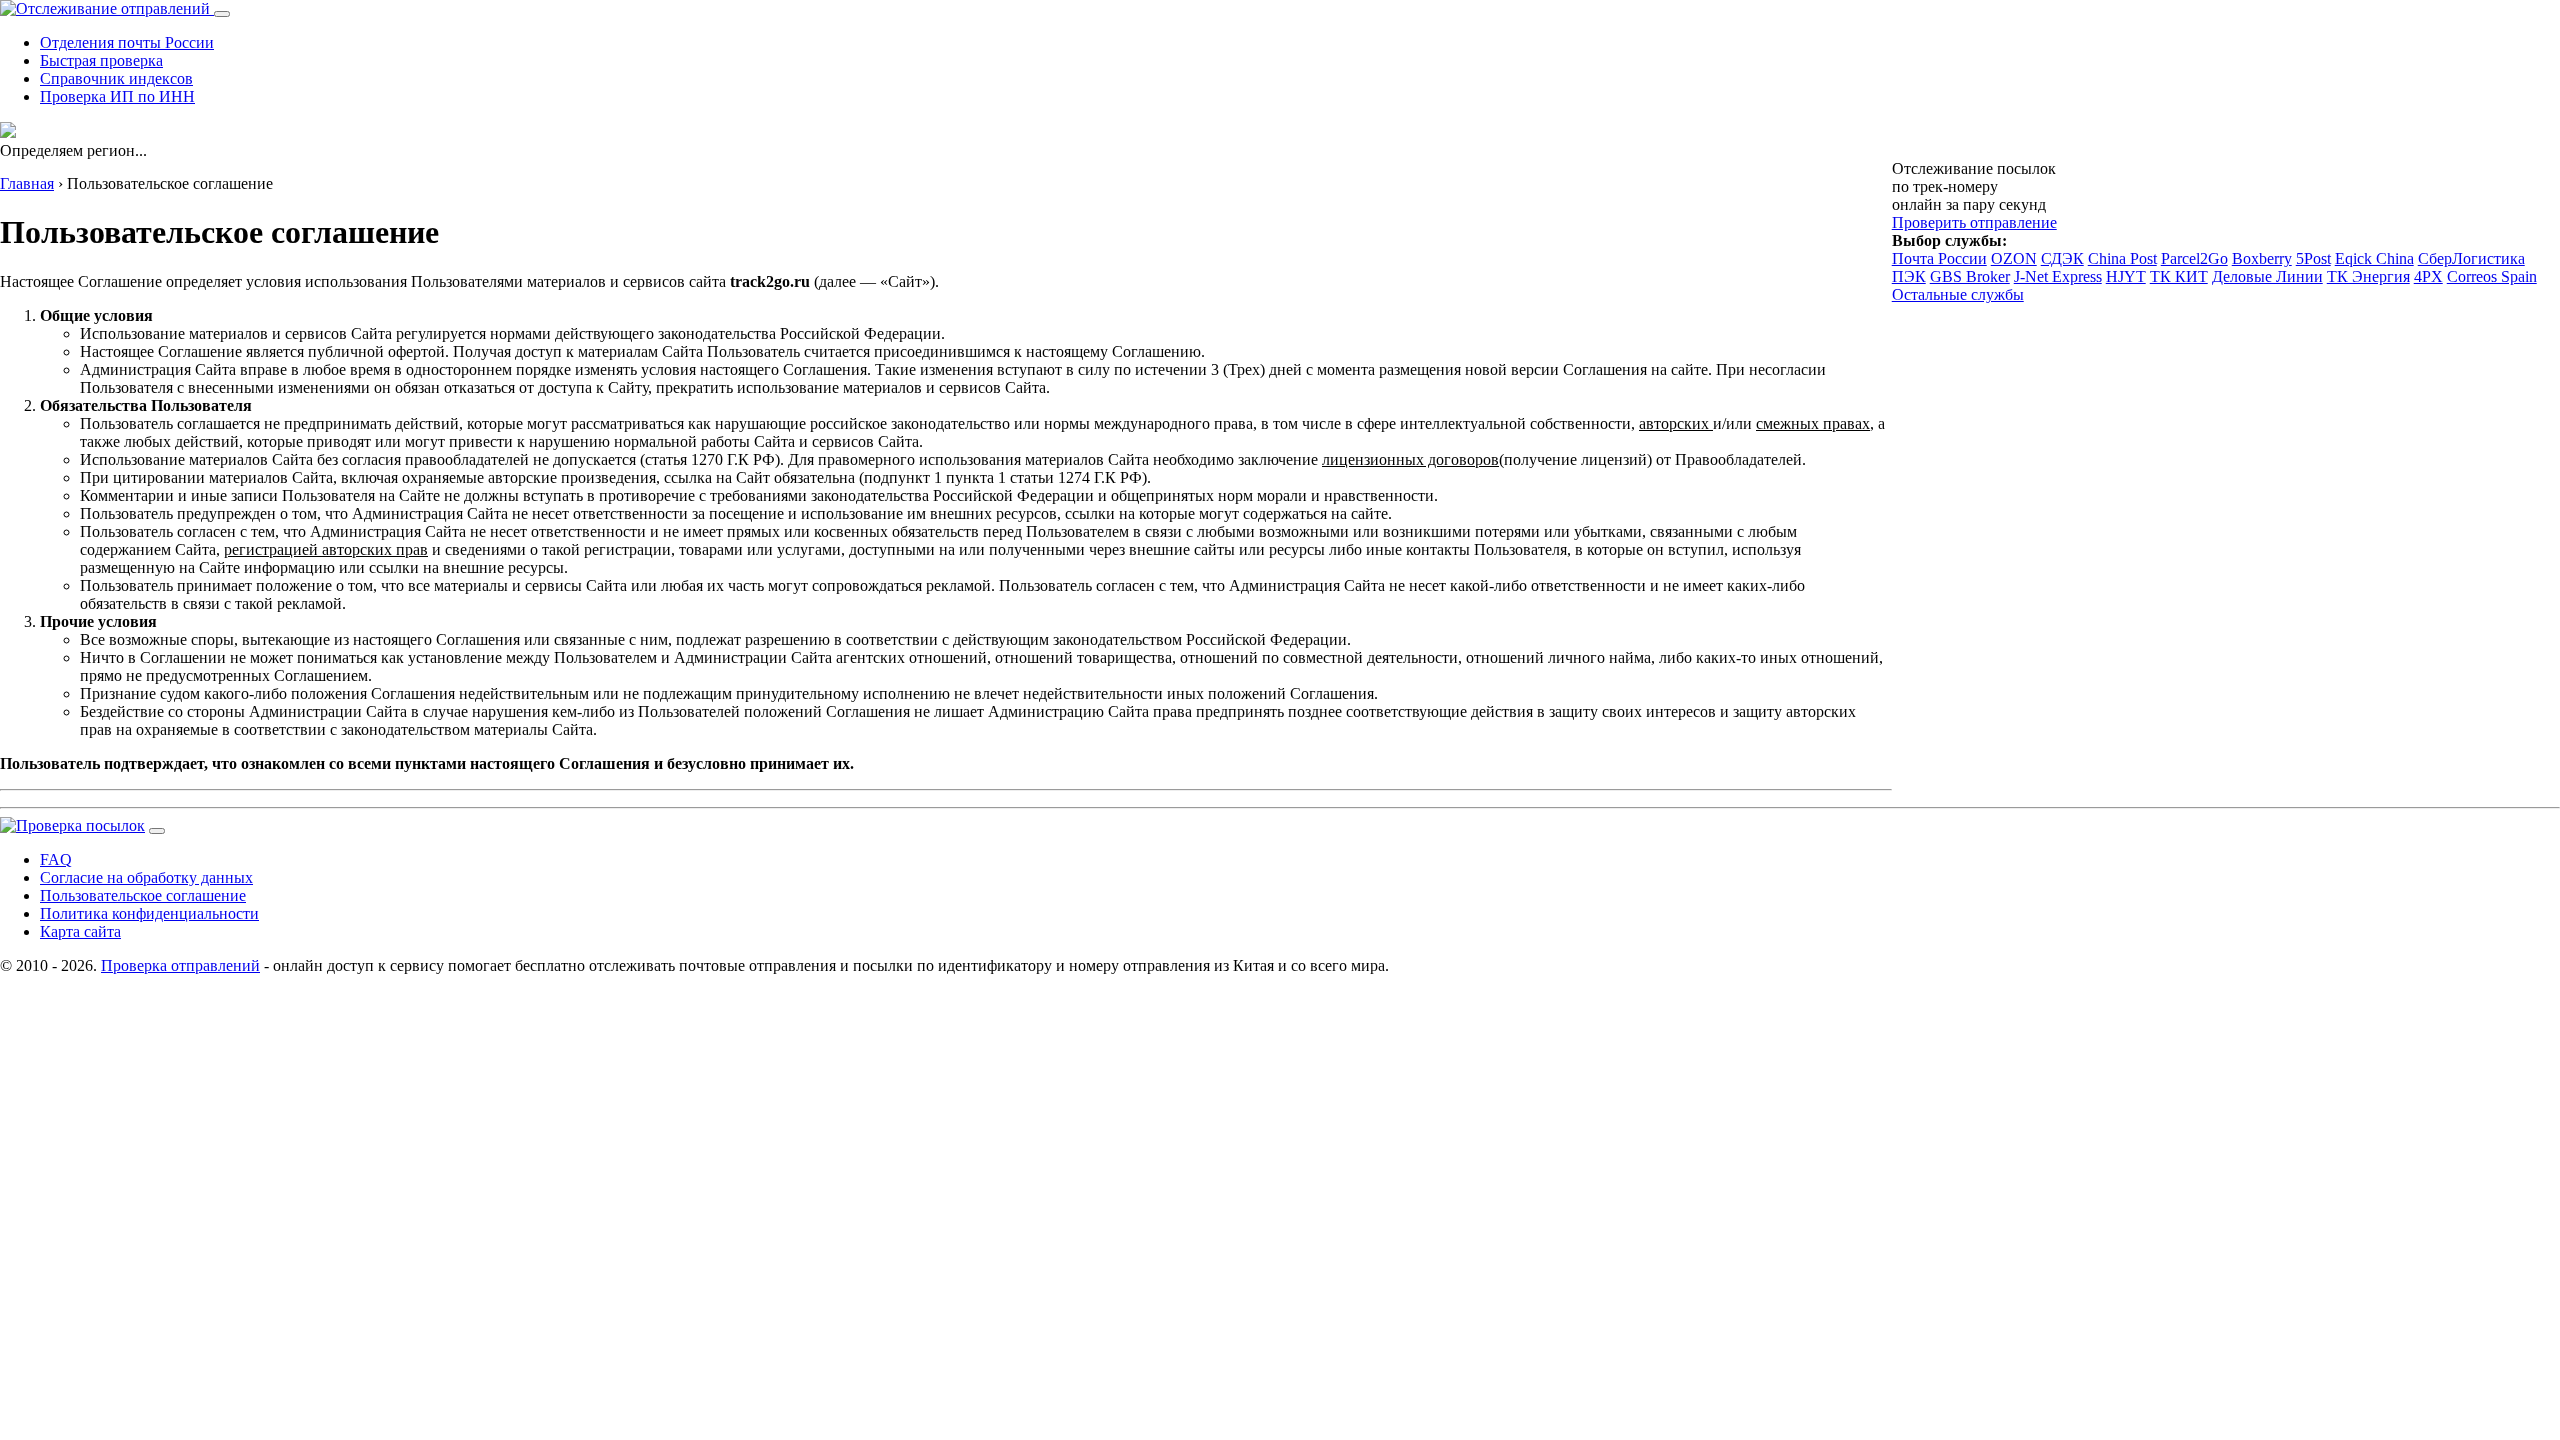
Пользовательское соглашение (143, 895)
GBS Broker (1970, 276)
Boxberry (2262, 258)
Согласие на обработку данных (146, 877)
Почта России (1939, 258)
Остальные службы (1958, 294)
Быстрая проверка (101, 60)
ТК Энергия (2368, 276)
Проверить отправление (1974, 222)
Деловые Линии (2267, 276)
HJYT (2126, 276)
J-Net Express (2058, 276)
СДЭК (2062, 258)
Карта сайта (80, 931)
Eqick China (2374, 258)
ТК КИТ (2179, 276)
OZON (2014, 258)
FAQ (56, 859)
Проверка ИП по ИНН (117, 96)
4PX (2428, 276)
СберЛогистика (2471, 258)
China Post (2122, 258)
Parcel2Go (2194, 258)
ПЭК (1909, 276)
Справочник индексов (116, 78)
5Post (2313, 258)
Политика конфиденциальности (149, 913)
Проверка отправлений (180, 965)
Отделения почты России (127, 42)
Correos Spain (2492, 276)
